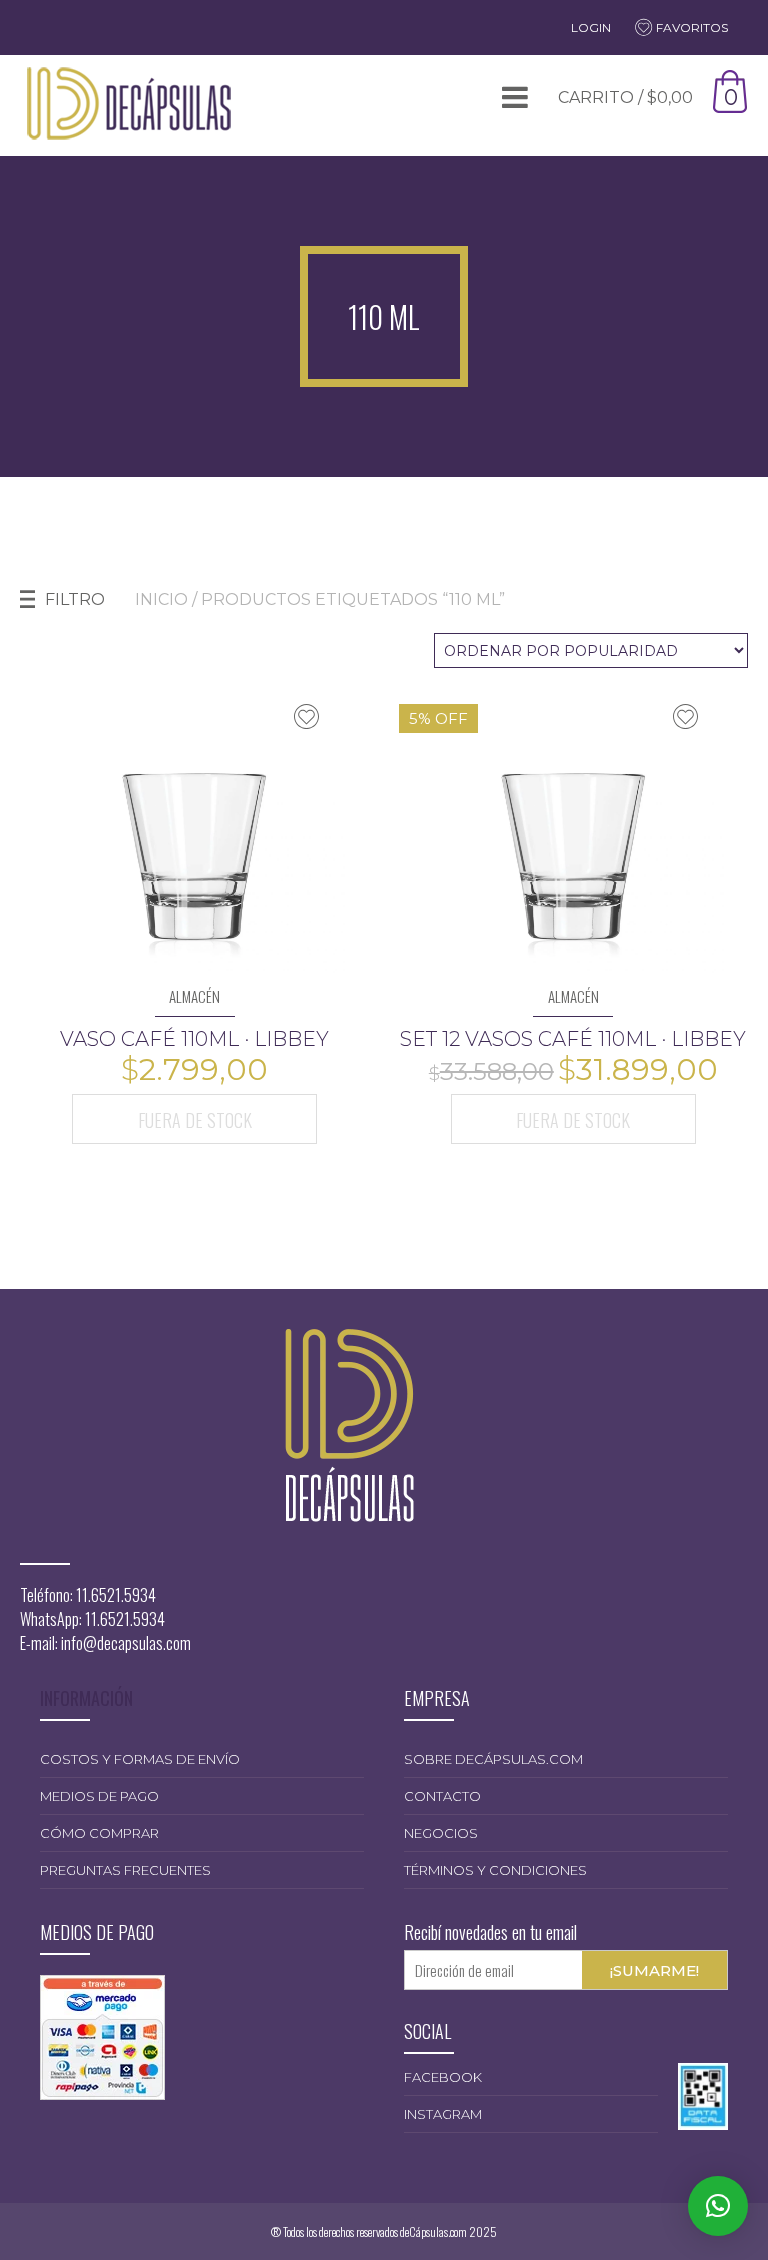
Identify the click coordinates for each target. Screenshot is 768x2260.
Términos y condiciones (495, 1870)
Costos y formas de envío (140, 1759)
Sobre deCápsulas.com (493, 1759)
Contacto (442, 1796)
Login (591, 27)
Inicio (161, 599)
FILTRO (75, 599)
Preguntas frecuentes (125, 1870)
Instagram (443, 2114)
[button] (718, 2206)
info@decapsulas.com (126, 1643)
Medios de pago (99, 1796)
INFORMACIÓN (86, 1698)
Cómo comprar (99, 1833)
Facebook (443, 2077)
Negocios (441, 1833)
